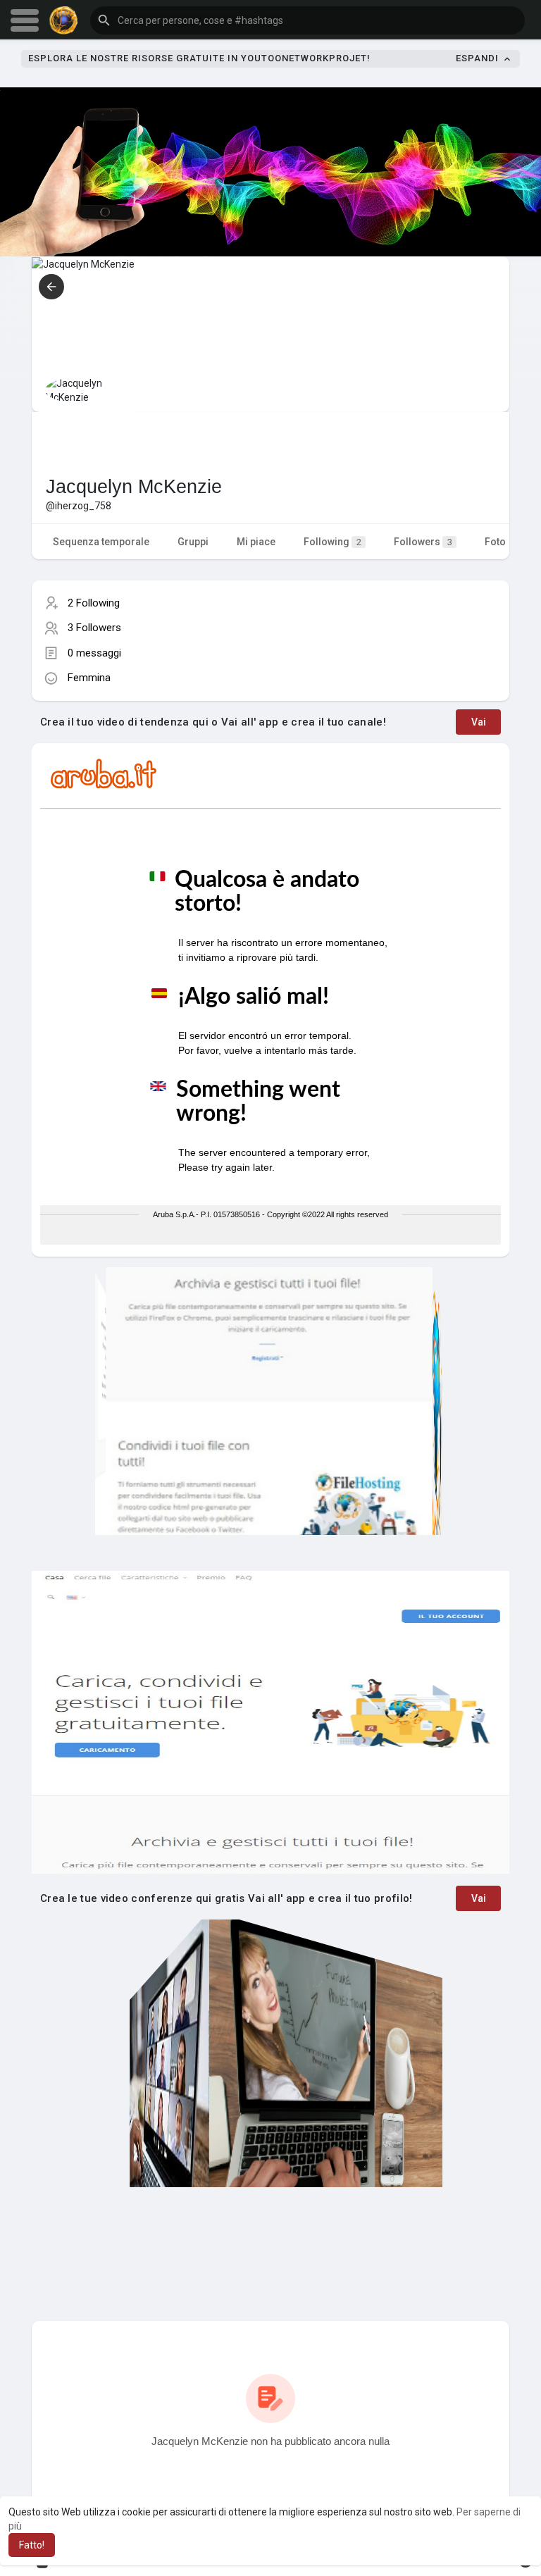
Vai (479, 722)
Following (332, 542)
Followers (423, 542)
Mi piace (256, 542)
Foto (495, 542)
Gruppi (193, 542)
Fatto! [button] (32, 2545)
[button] (307, 20)
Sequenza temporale (101, 542)
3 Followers (94, 628)
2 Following (94, 603)
